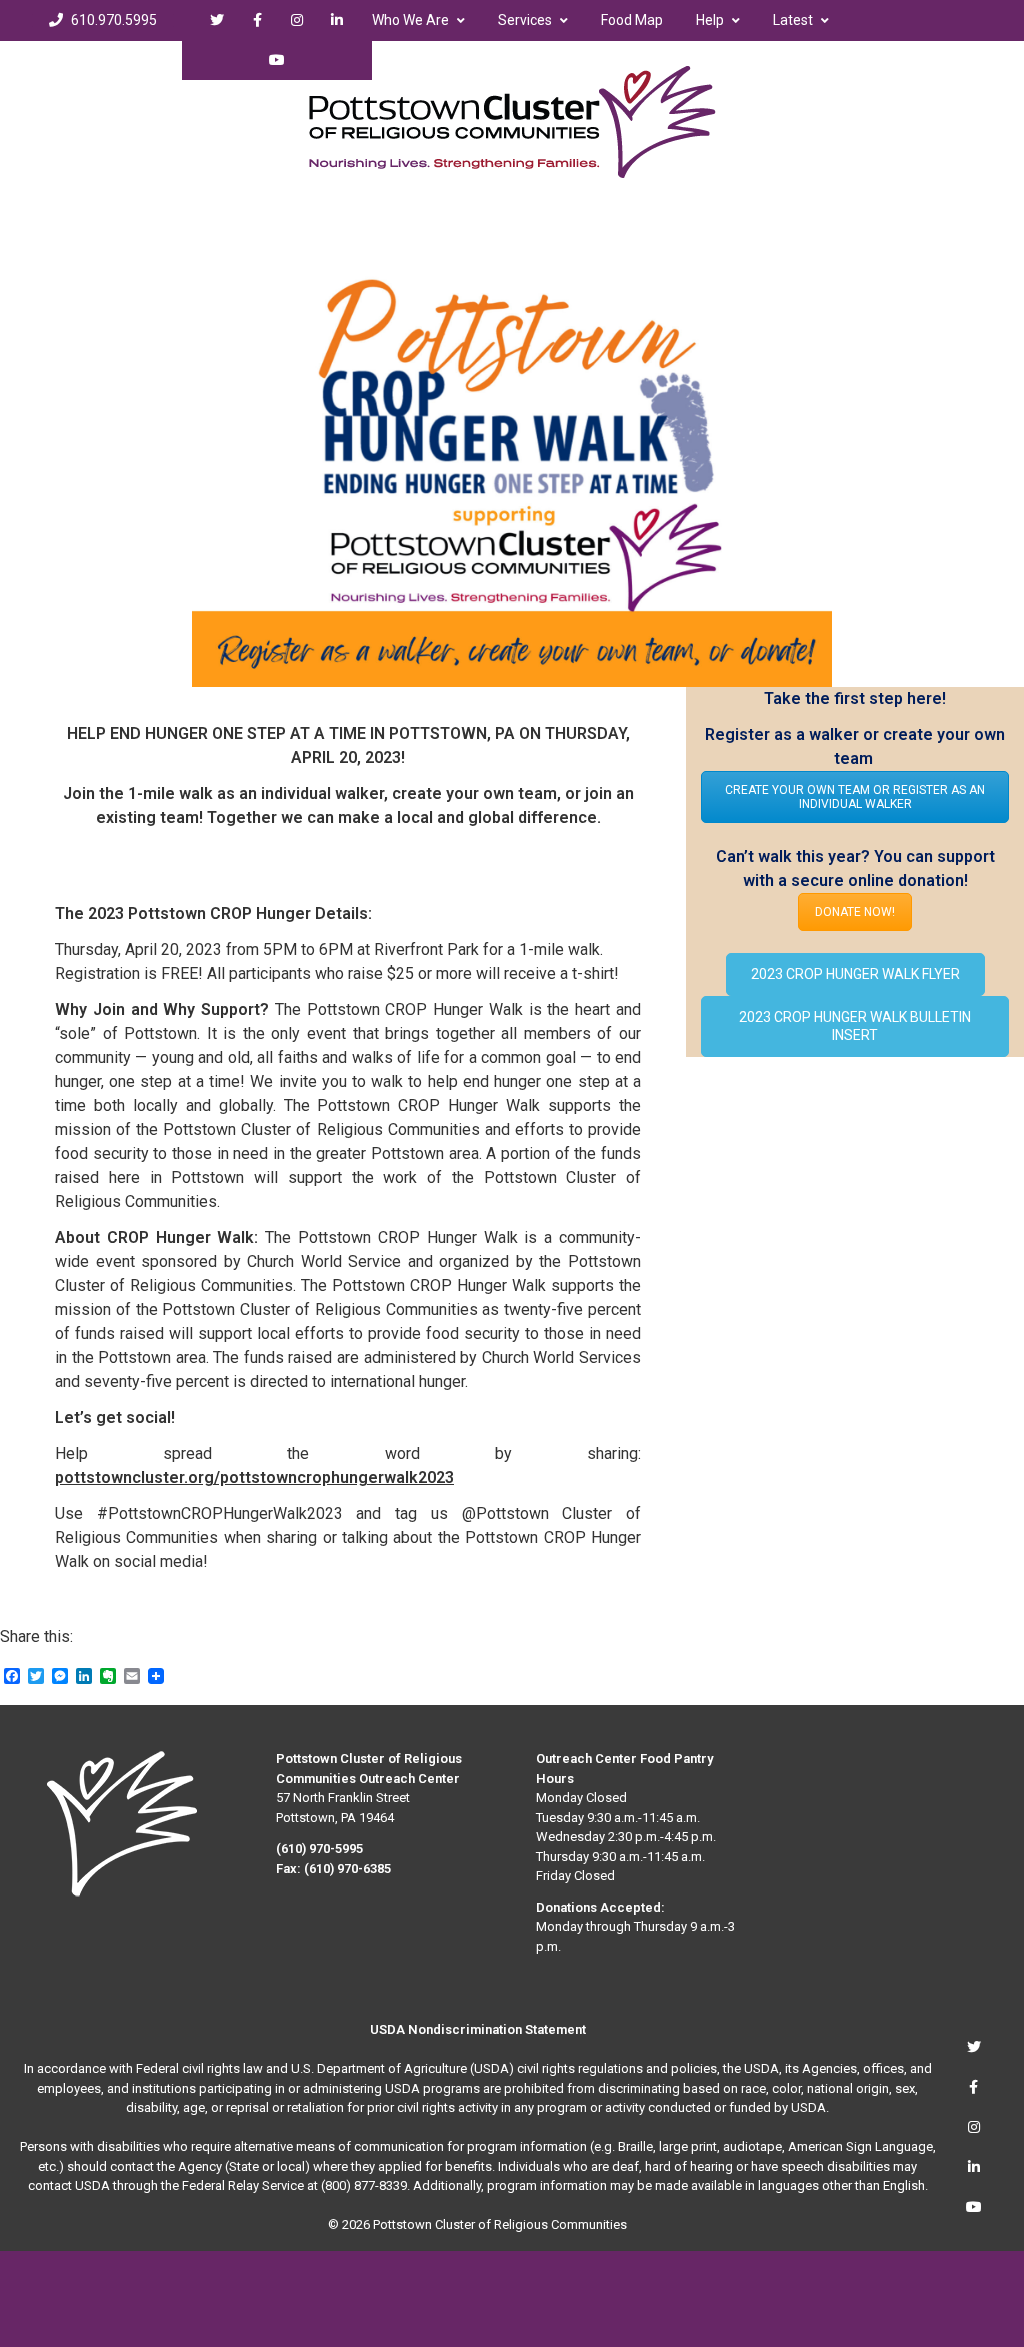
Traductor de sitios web (461, 60)
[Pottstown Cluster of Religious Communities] (512, 122)
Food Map (632, 20)
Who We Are (410, 20)
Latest (793, 20)
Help (710, 20)
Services (525, 20)
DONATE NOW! (855, 912)
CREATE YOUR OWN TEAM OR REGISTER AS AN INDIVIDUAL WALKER (855, 797)
